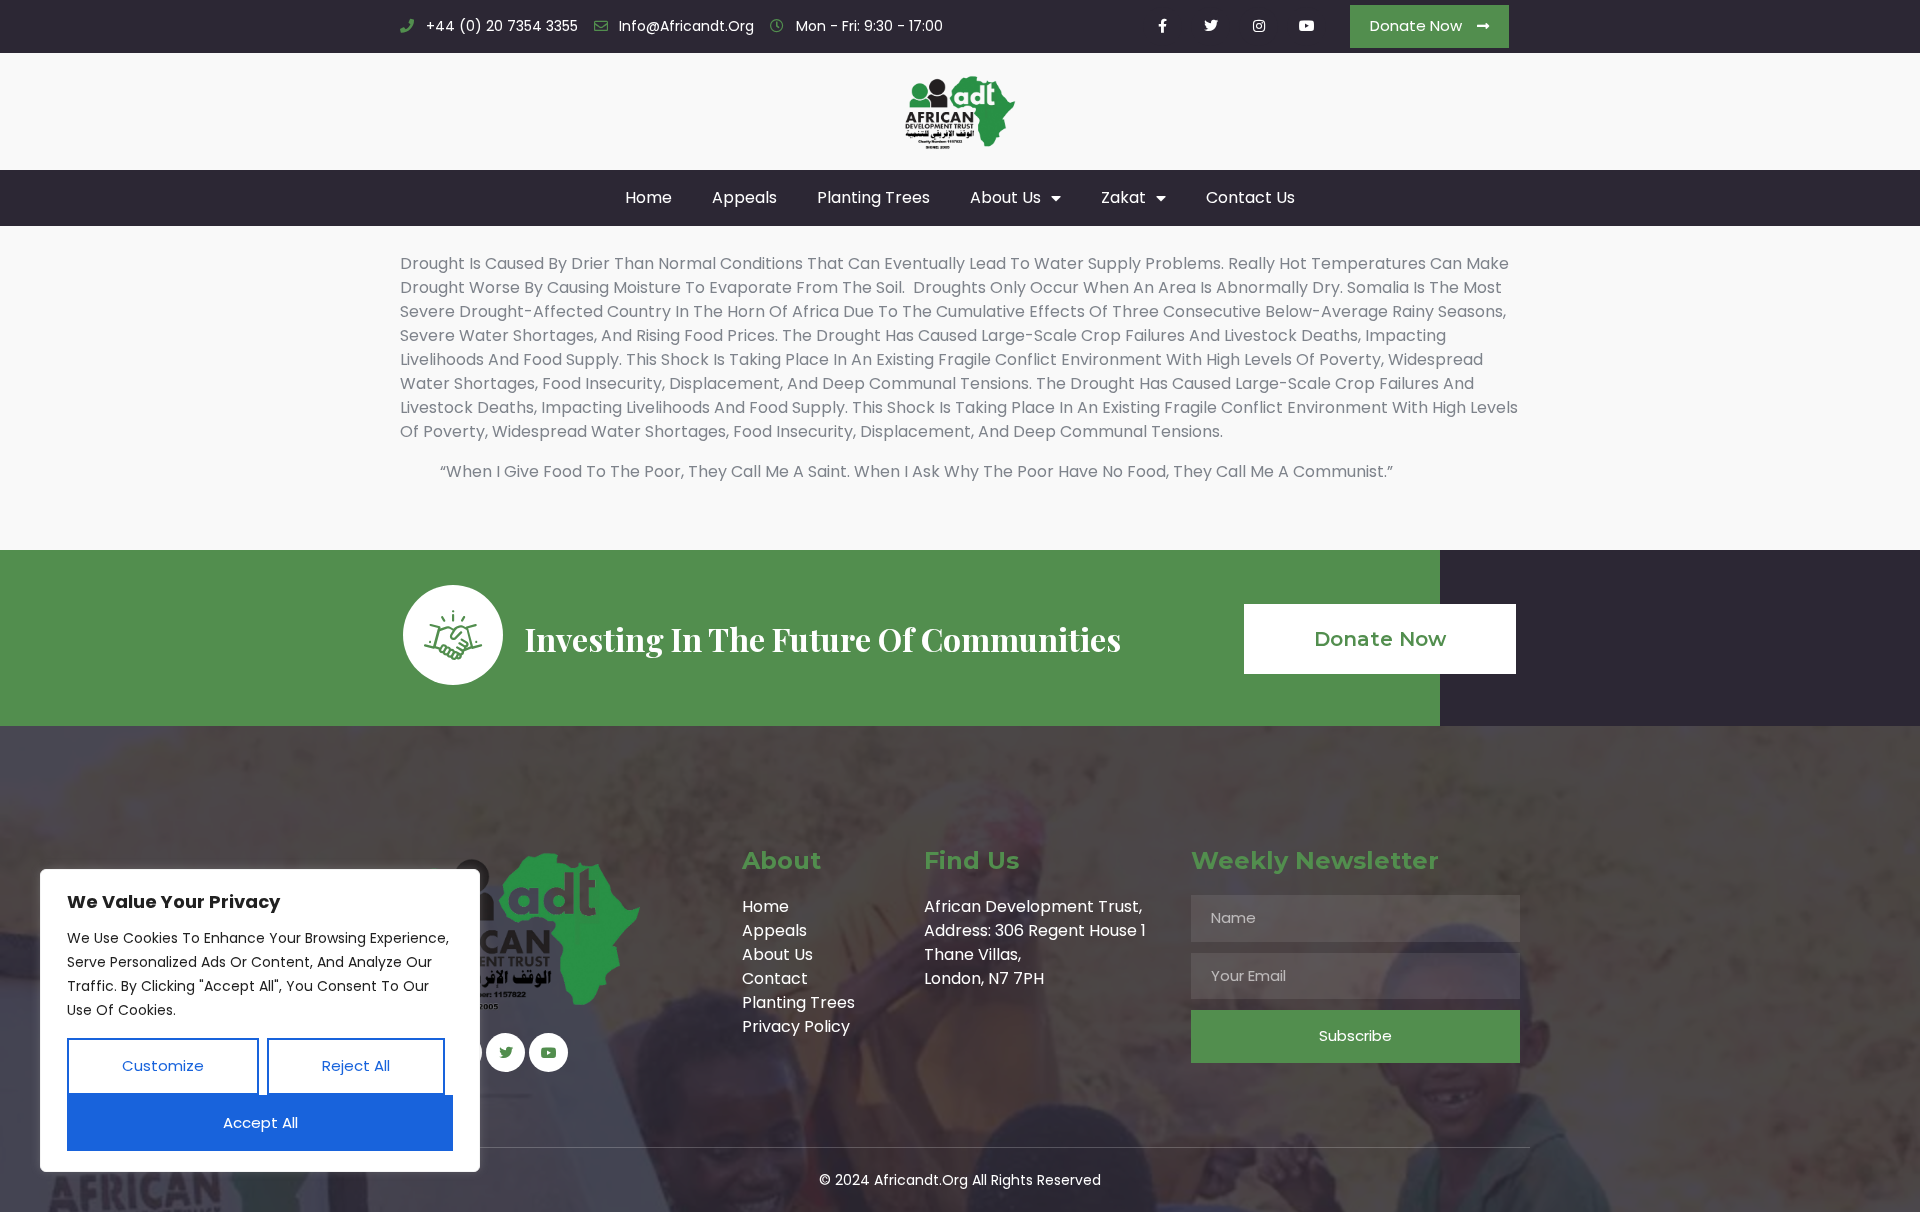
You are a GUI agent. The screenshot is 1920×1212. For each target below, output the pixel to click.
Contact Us (1250, 197)
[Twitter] (1210, 26)
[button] (1429, 26)
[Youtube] (1306, 26)
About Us (1005, 197)
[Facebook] (1162, 26)
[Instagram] (1258, 26)
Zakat (1123, 197)
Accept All (260, 1122)
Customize (163, 1065)
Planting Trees (873, 197)
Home (648, 197)
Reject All (356, 1065)
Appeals (744, 197)
